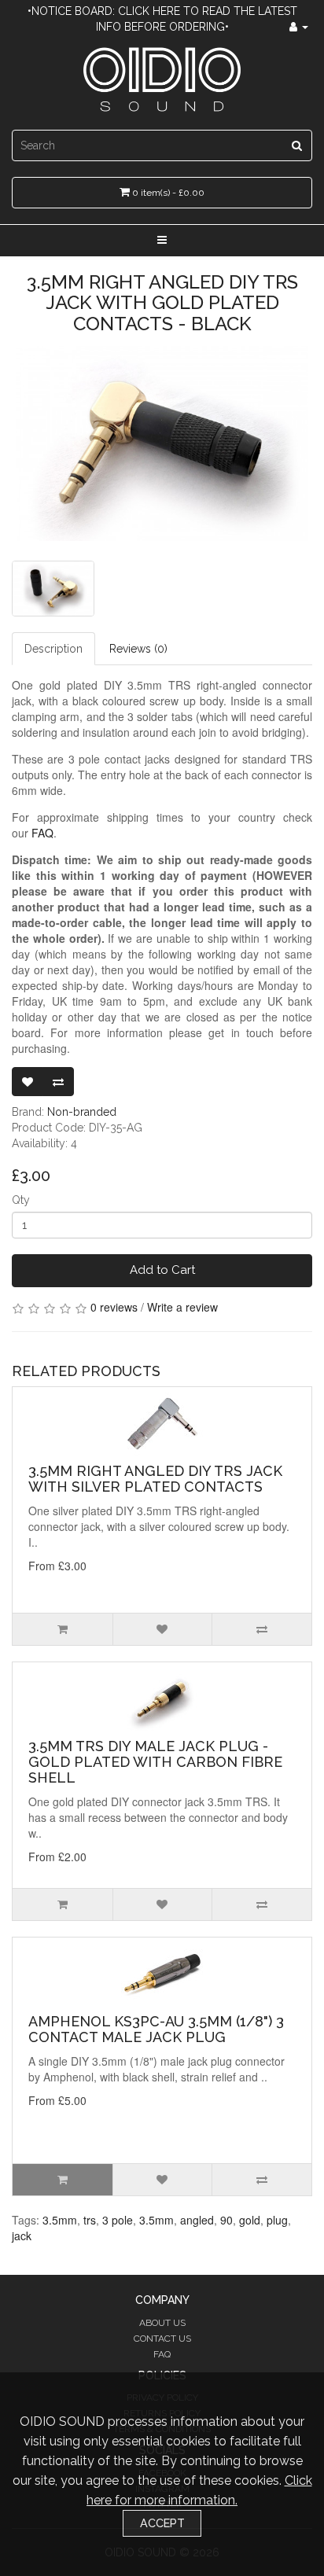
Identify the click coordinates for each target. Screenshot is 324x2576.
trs (90, 2220)
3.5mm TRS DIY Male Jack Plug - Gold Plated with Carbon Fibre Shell (155, 1762)
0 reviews (114, 1307)
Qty (21, 1200)
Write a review (182, 1307)
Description (53, 649)
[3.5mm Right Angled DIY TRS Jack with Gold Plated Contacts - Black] (162, 443)
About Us (162, 2323)
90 (226, 2220)
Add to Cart (162, 1270)
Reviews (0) (138, 649)
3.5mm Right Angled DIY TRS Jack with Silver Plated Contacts (155, 1479)
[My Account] (299, 27)
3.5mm (60, 2220)
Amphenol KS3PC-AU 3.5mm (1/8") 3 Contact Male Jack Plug (156, 2029)
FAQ (162, 2354)
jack (22, 2236)
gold (250, 2220)
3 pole (118, 2220)
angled (197, 2220)
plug (277, 2220)
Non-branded (82, 1112)
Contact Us (162, 2339)
